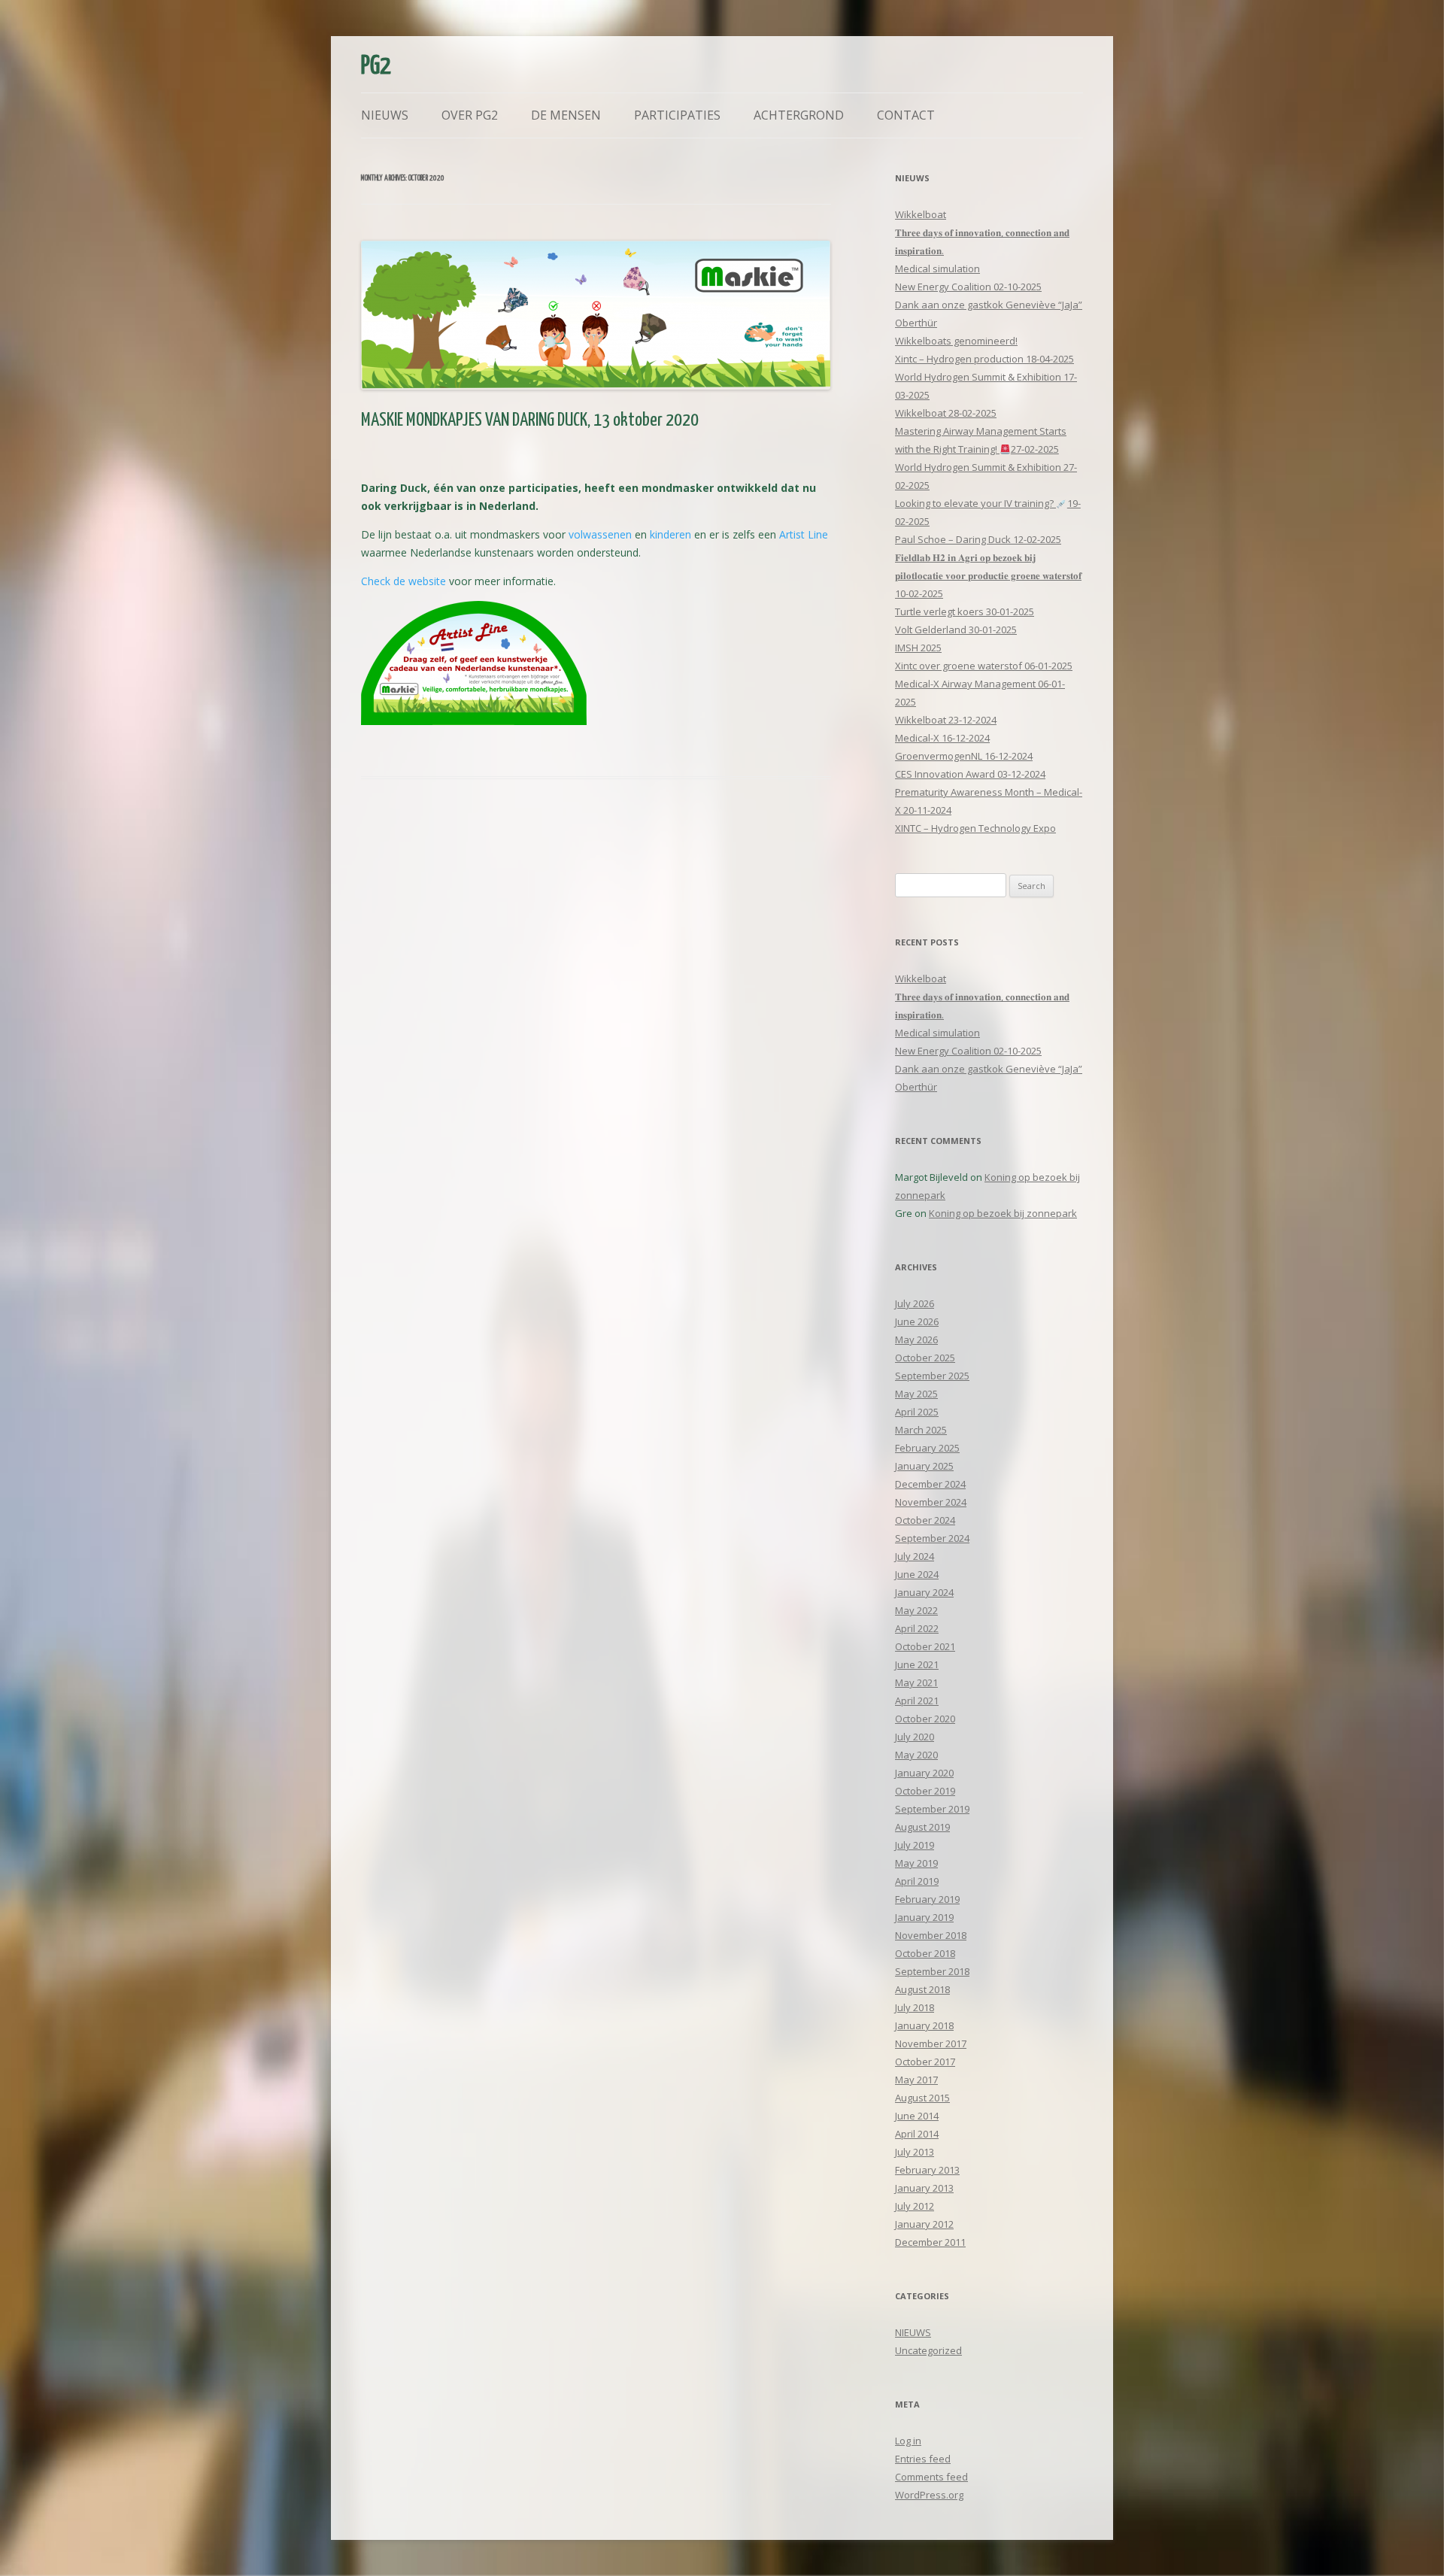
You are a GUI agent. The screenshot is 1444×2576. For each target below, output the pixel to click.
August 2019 (922, 1827)
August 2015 (922, 2098)
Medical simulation (937, 269)
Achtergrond (799, 115)
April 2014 (917, 2134)
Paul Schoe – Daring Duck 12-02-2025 (978, 539)
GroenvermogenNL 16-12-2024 (964, 756)
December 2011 (930, 2242)
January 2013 (924, 2188)
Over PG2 (470, 115)
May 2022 (916, 1610)
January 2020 (924, 1773)
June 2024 (917, 1574)
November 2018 (931, 1935)
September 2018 (932, 1971)
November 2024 (931, 1502)
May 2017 (916, 2080)
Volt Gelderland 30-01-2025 (956, 630)
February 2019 (927, 1899)
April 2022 (917, 1628)
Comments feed (931, 2477)
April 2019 (917, 1881)
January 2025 (924, 1466)
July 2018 (915, 2007)
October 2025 (925, 1358)
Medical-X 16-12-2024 (942, 738)
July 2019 (915, 1845)
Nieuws (385, 115)
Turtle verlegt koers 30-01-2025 (965, 611)
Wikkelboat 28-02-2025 (946, 413)
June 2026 (917, 1321)
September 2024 (932, 1538)
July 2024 (915, 1556)
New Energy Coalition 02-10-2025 (968, 287)
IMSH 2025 (918, 648)
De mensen (566, 115)
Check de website (403, 581)
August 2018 (922, 1989)
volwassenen (600, 534)
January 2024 (924, 1592)
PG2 (376, 67)
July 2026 (915, 1303)
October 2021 (925, 1646)
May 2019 (916, 1863)
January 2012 (924, 2224)
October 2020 (925, 1719)
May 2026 (916, 1340)
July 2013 (915, 2152)
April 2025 (917, 1412)
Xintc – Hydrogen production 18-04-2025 (984, 359)
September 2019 (932, 1809)
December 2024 (930, 1484)
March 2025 (921, 1430)
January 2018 (924, 2025)
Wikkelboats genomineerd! (956, 341)
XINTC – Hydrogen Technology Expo (975, 828)
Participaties (677, 115)
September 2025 (932, 1376)
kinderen (670, 534)
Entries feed (923, 2459)
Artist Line (804, 534)
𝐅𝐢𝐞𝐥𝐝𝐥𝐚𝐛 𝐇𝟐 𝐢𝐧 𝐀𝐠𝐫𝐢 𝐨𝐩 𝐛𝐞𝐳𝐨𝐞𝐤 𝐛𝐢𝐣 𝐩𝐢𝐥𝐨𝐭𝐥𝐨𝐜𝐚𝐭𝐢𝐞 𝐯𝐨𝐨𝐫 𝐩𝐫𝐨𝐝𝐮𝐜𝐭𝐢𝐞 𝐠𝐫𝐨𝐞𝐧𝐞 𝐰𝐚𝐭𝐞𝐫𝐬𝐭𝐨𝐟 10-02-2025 (988, 575)
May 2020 (916, 1755)
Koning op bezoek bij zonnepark (1003, 1213)
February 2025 (927, 1448)
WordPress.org (929, 2495)
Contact (906, 115)
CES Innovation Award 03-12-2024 (970, 774)
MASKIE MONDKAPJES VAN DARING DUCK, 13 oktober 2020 (530, 420)
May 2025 (916, 1394)
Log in (908, 2441)
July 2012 (915, 2206)
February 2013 (927, 2170)
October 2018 (925, 1953)
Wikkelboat (921, 214)
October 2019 (925, 1791)
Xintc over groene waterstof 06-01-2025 (984, 666)
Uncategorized (928, 2350)
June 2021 (917, 1664)
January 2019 (924, 1917)
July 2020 (915, 1737)
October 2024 (925, 1520)
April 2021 (917, 1701)
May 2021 (916, 1682)
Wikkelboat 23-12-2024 (946, 720)
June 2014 (917, 2116)
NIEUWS (913, 2332)
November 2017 (931, 2044)
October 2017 (925, 2062)
